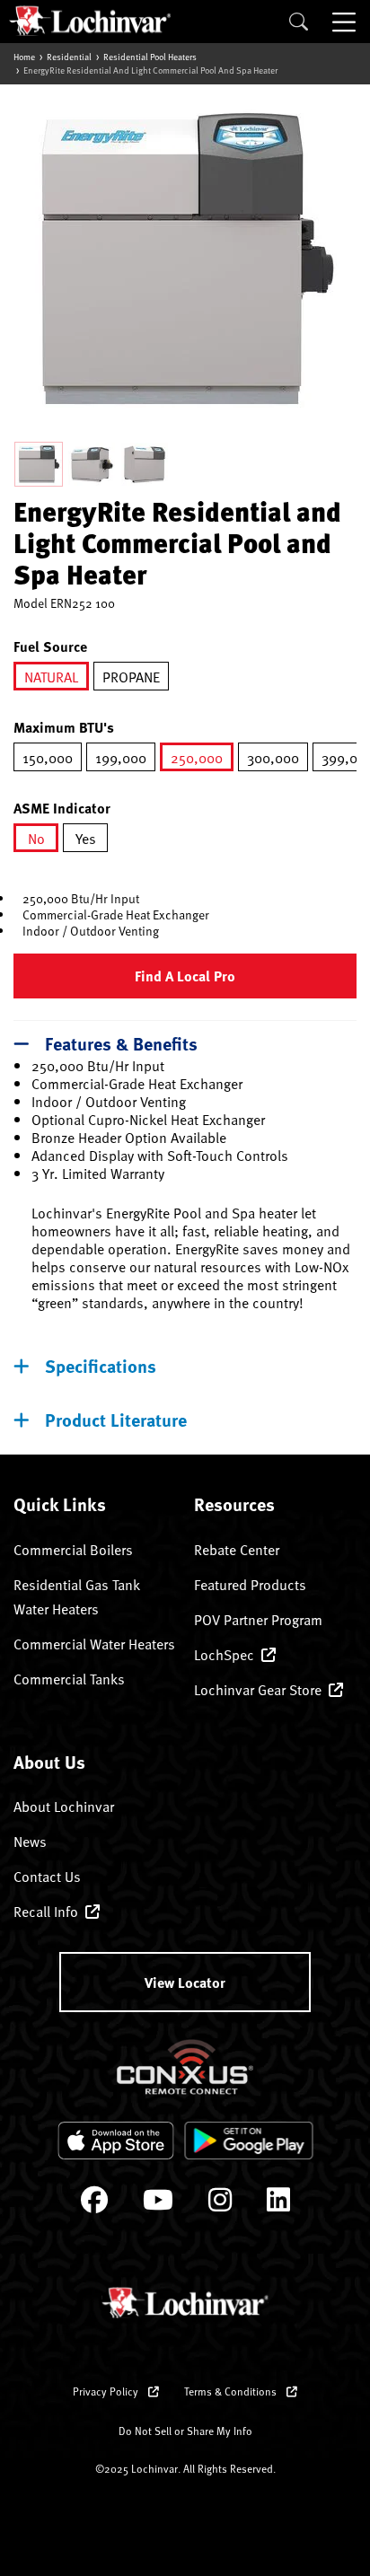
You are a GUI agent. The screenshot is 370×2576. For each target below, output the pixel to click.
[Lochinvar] (90, 21)
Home (24, 57)
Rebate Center (237, 1549)
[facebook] (94, 2204)
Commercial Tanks (69, 1678)
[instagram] (220, 2204)
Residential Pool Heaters (150, 57)
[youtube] (158, 2204)
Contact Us (47, 1876)
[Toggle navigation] (346, 22)
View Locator (185, 1982)
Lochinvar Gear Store (258, 1689)
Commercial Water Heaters (94, 1643)
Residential (69, 57)
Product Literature (116, 1419)
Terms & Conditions (232, 2391)
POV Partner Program (258, 1619)
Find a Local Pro (185, 976)
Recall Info (46, 1911)
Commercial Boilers (73, 1549)
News (30, 1841)
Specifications (101, 1365)
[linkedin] (278, 2204)
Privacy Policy (107, 2391)
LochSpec (224, 1654)
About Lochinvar (64, 1806)
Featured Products (250, 1584)
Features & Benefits (121, 1043)
